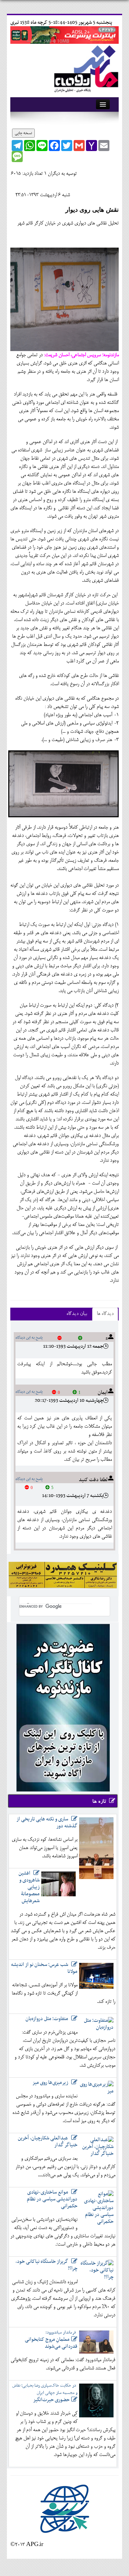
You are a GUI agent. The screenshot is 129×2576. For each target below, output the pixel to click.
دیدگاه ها (105, 1314)
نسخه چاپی (23, 133)
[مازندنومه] (85, 68)
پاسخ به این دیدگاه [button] (29, 1338)
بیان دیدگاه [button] (77, 1314)
